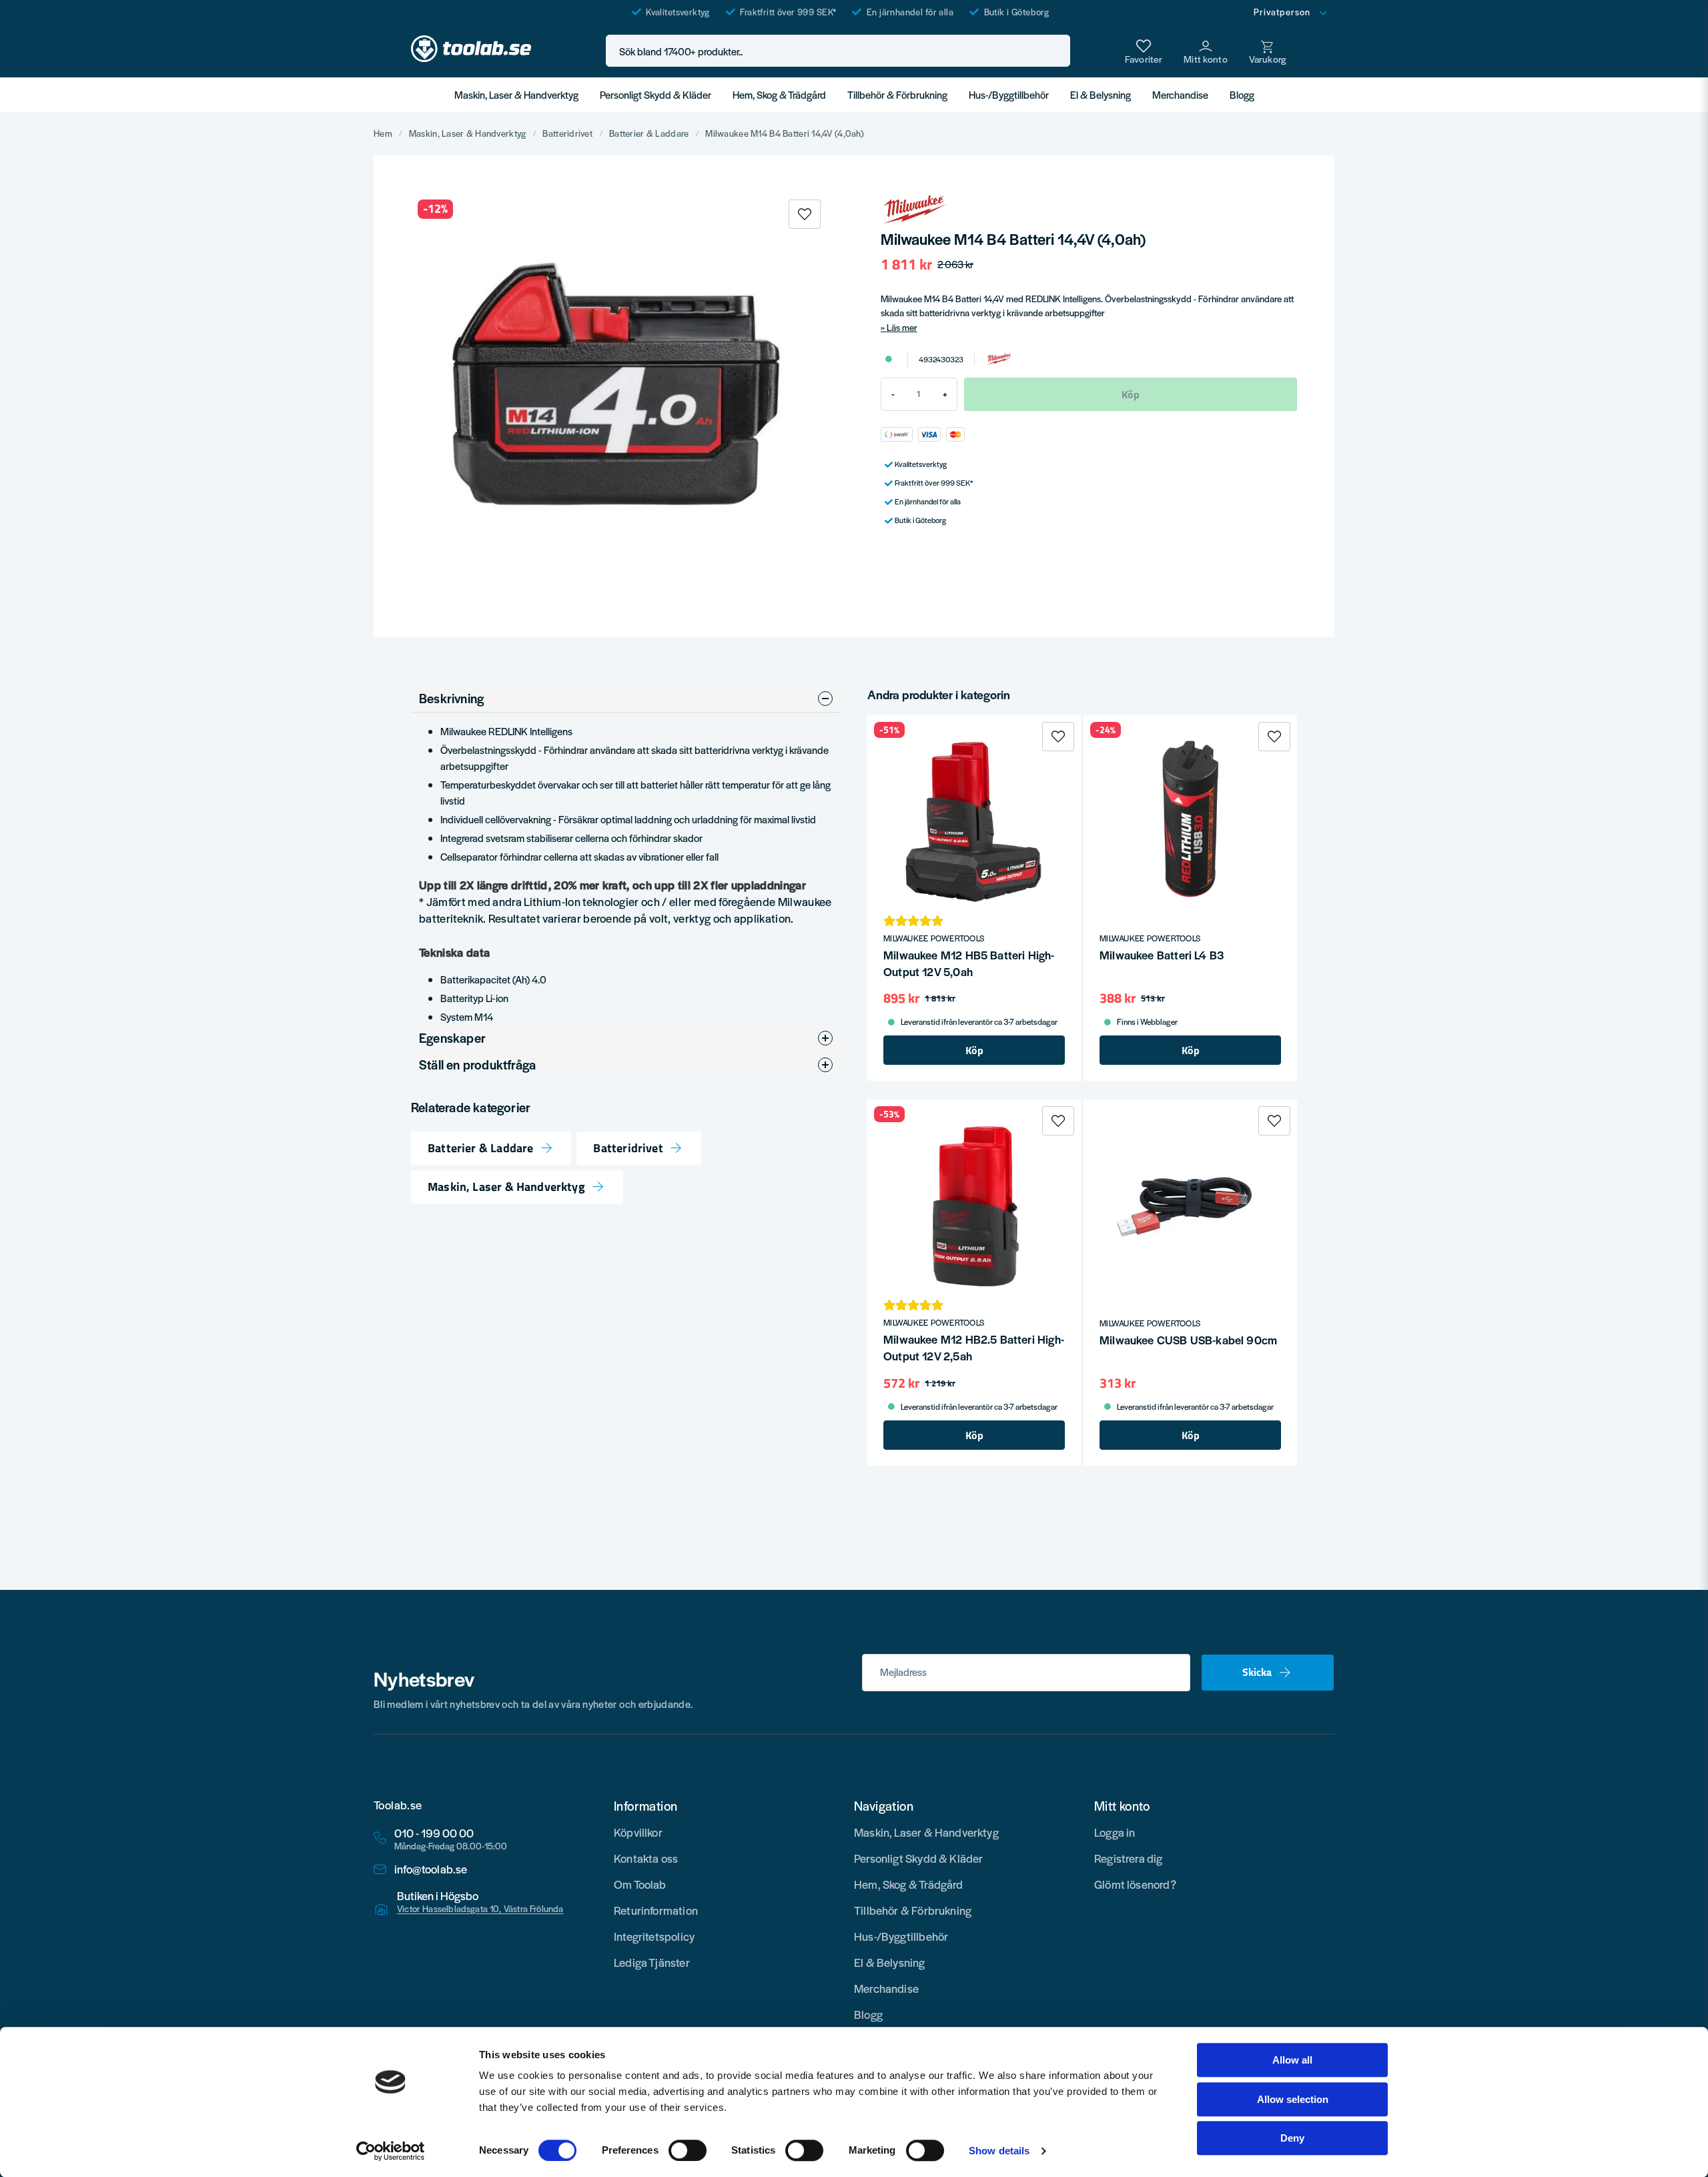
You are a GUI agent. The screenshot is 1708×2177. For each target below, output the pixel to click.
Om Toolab (640, 1884)
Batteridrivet (567, 133)
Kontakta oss (646, 1858)
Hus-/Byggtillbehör (1009, 94)
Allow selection (1293, 2099)
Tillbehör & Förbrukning (897, 94)
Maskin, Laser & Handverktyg (516, 94)
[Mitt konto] (1206, 51)
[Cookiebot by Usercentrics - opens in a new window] (391, 2151)
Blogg (1242, 94)
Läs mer (902, 327)
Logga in (1115, 1832)
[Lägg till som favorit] (1144, 51)
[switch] (688, 2150)
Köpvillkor (638, 1832)
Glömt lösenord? (1135, 1884)
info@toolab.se (431, 1869)
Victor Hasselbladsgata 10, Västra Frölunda (480, 1909)
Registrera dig (1129, 1858)
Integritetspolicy (654, 1936)
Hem (383, 133)
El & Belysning (1101, 94)
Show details (999, 2151)
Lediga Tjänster (652, 1962)
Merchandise (1180, 94)
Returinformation (656, 1910)
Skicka (1257, 1672)
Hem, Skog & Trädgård (779, 94)
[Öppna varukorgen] (1268, 51)
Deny (1292, 2138)
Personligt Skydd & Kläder (656, 94)
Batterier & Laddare (649, 133)
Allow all (1292, 2060)
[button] (1056, 51)
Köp (974, 1050)
